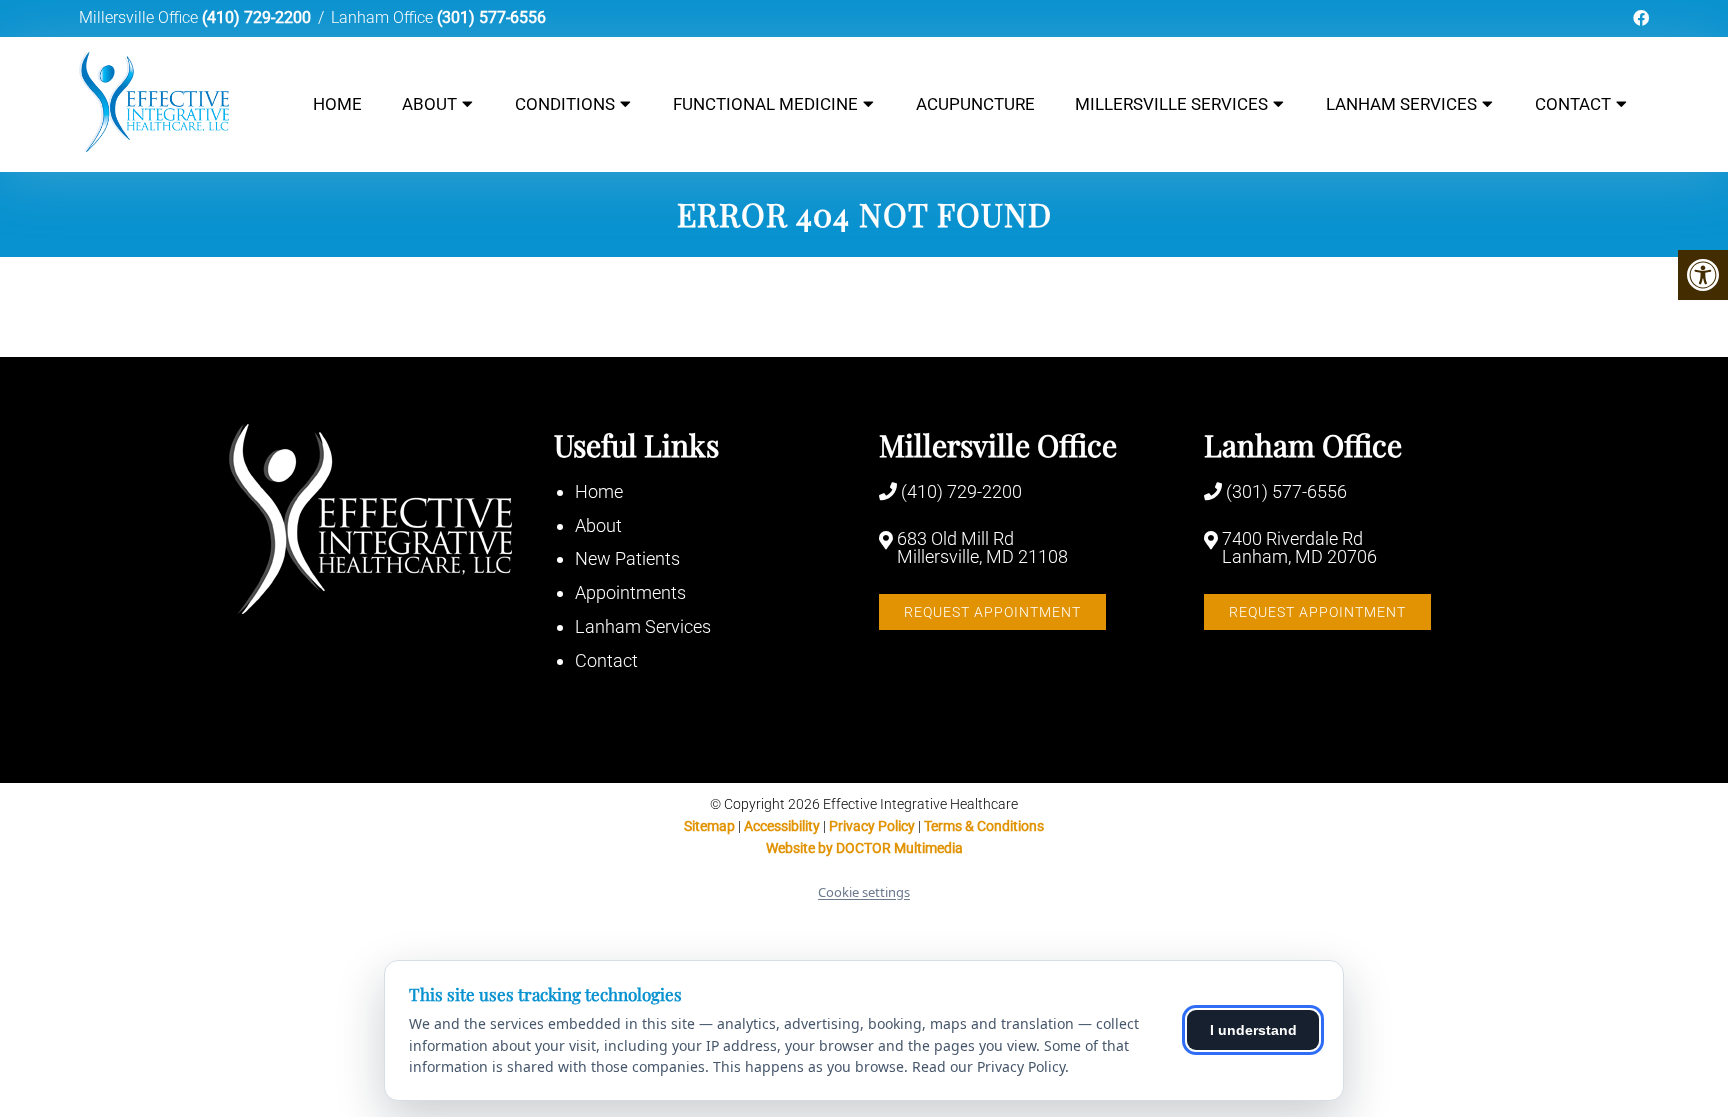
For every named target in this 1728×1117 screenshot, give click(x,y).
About (429, 104)
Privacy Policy (873, 826)
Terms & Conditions (984, 826)
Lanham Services (1401, 104)
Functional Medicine (765, 104)
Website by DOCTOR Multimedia (864, 848)
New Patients (627, 558)
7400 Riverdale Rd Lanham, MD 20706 (1299, 548)
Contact (1573, 104)
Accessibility (782, 826)
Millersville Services (1171, 104)
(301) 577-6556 (491, 17)
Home (337, 104)
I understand (1253, 1030)
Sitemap (709, 826)
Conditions (565, 104)
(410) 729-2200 (256, 17)
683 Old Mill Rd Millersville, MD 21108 (982, 548)
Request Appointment (992, 612)
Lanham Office (384, 17)
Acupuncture (975, 104)
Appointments (630, 592)
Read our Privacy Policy (988, 1066)
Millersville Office (140, 17)
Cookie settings (864, 892)
